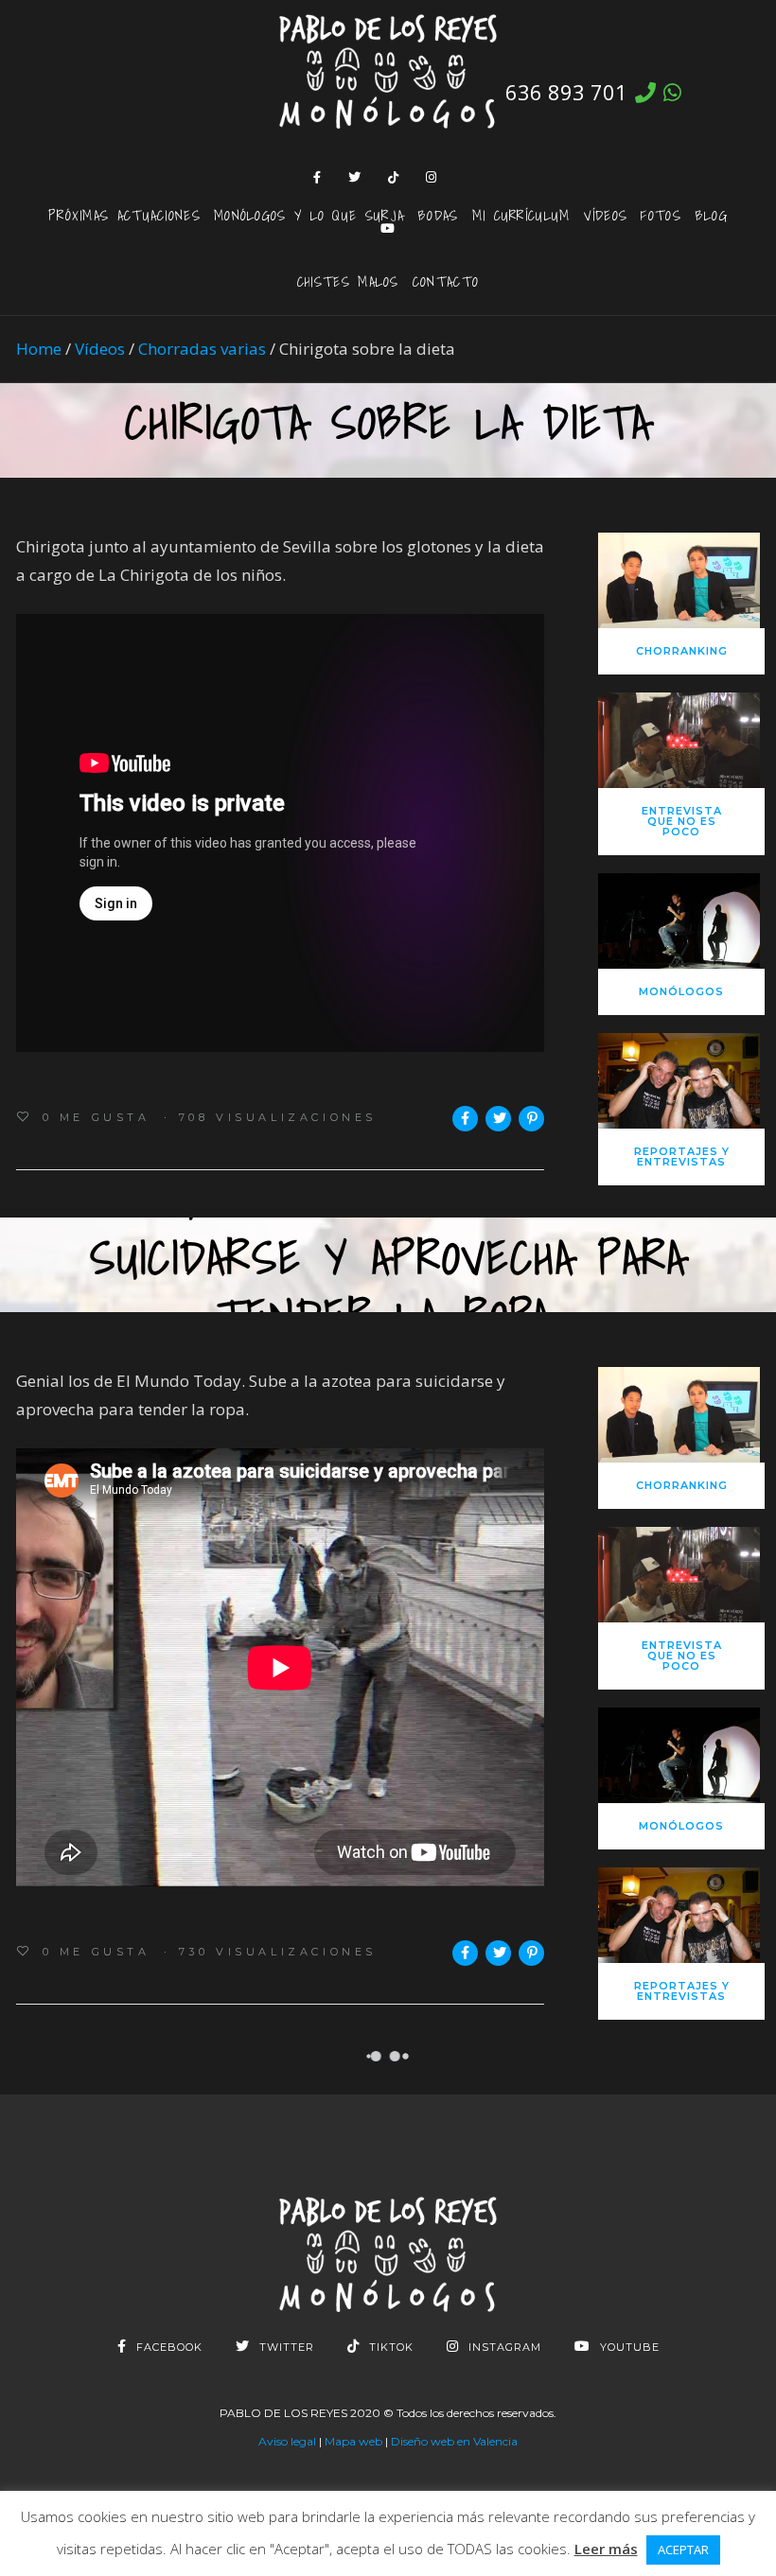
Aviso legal (287, 2441)
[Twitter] (355, 177)
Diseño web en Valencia (454, 2441)
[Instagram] (432, 177)
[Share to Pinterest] (531, 1119)
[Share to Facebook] (465, 1119)
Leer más (606, 2549)
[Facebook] (317, 177)
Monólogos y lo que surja (309, 215)
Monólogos (681, 991)
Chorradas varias (202, 349)
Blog (711, 215)
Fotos (661, 215)
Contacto (446, 281)
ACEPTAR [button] (683, 2550)
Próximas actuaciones (124, 215)
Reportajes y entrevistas (682, 1157)
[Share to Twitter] (498, 1119)
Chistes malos (348, 281)
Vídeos (606, 215)
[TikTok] (394, 177)
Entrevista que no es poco (682, 821)
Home (39, 349)
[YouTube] (388, 228)
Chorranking (682, 651)
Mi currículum (521, 215)
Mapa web (353, 2441)
